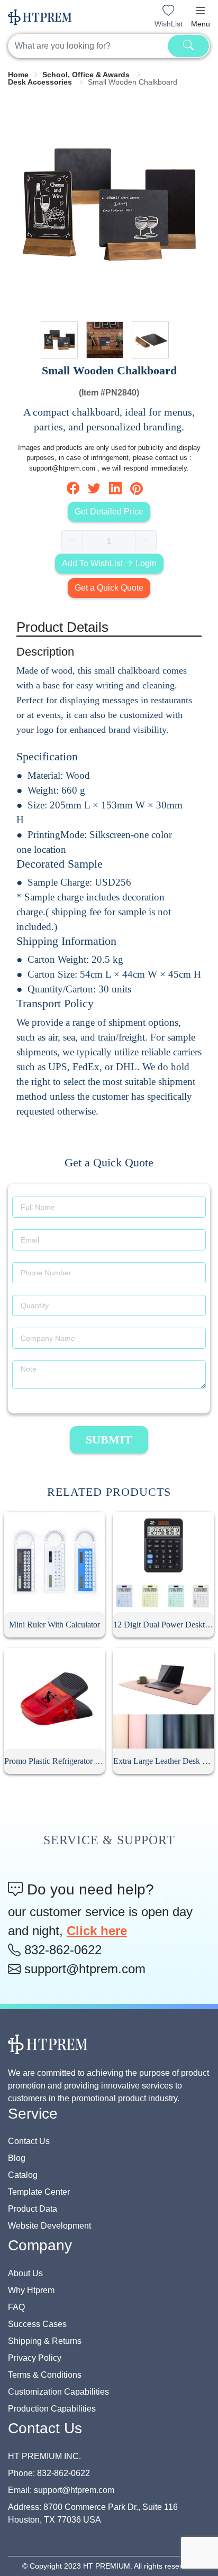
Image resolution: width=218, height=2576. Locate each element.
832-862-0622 (61, 1950)
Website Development (49, 2226)
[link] (18, 75)
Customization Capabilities (58, 2392)
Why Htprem (31, 2290)
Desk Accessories (41, 82)
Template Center (39, 2192)
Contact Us (29, 2141)
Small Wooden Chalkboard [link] (133, 82)
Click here (97, 1931)
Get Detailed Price (109, 512)
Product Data (33, 2209)
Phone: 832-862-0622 (49, 2473)
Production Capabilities (52, 2409)
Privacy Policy (35, 2358)
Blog (17, 2158)
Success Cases (37, 2324)
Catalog (23, 2175)
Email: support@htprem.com (61, 2490)
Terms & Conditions (45, 2375)
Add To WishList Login (109, 563)
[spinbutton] (109, 541)
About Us (25, 2273)
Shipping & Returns (45, 2341)
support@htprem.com (83, 1969)
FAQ (16, 2307)
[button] (201, 11)
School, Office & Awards (87, 75)
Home (18, 75)
